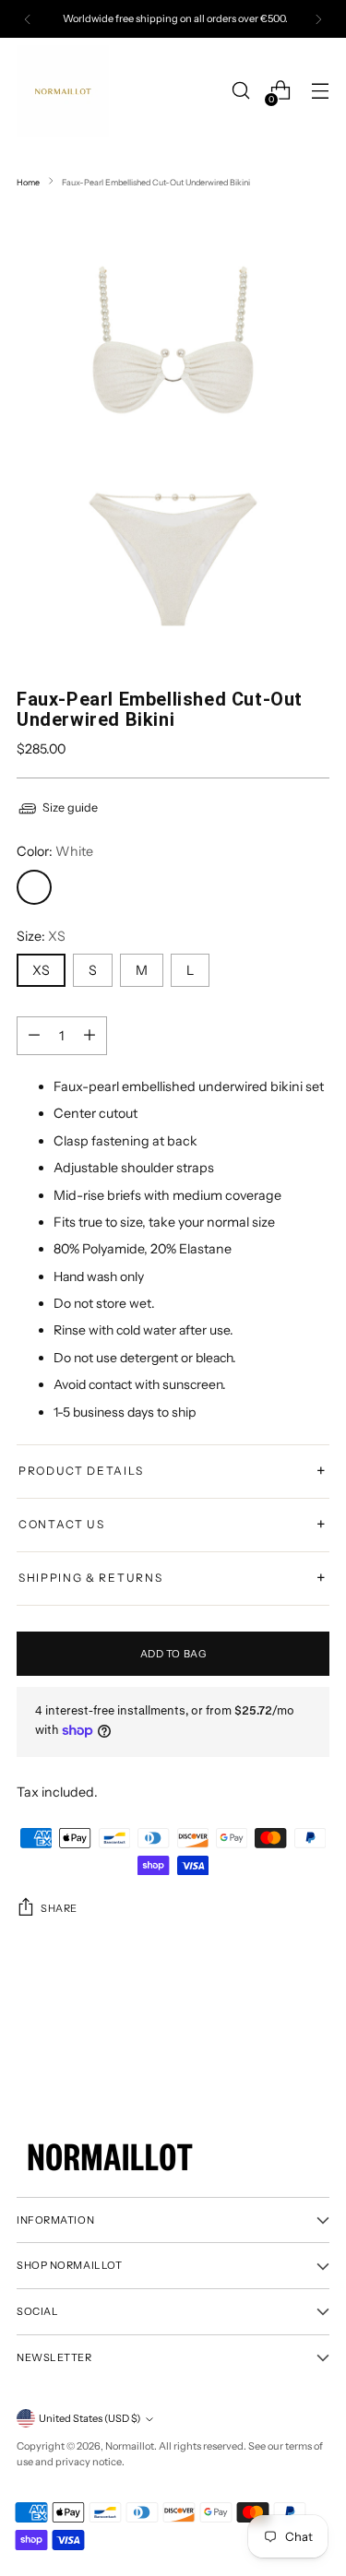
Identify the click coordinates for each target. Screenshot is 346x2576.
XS (41, 970)
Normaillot (130, 2446)
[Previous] (28, 19)
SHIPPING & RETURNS (173, 1578)
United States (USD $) (89, 2418)
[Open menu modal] (320, 91)
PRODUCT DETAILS (173, 1471)
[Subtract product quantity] (89, 1036)
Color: (55, 851)
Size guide (70, 807)
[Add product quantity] (34, 1036)
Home (28, 182)
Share (59, 1908)
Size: (41, 936)
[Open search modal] (240, 91)
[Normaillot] (63, 91)
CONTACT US (173, 1525)
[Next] (318, 19)
